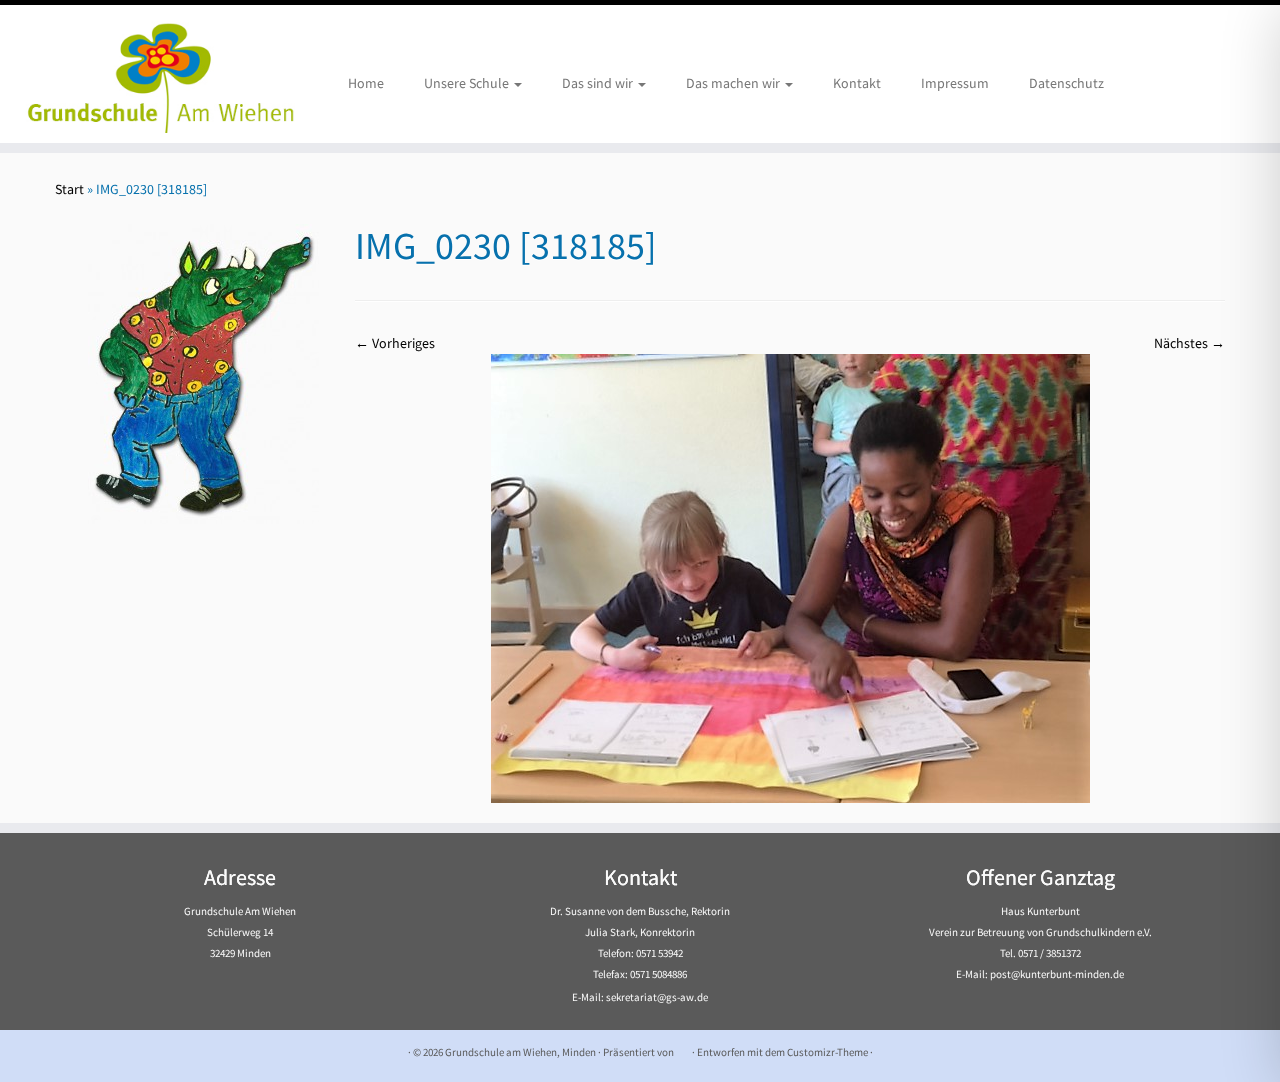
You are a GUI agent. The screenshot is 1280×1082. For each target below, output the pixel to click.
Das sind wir (599, 83)
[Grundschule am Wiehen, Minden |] (147, 74)
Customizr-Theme (827, 1052)
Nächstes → (1189, 343)
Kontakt (857, 83)
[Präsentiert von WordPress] (683, 1048)
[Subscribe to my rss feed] (67, 1052)
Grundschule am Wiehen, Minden (520, 1052)
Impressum (955, 83)
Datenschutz (1066, 83)
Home (366, 83)
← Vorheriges (395, 343)
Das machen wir (734, 83)
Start (69, 189)
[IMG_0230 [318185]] (790, 577)
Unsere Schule (468, 83)
